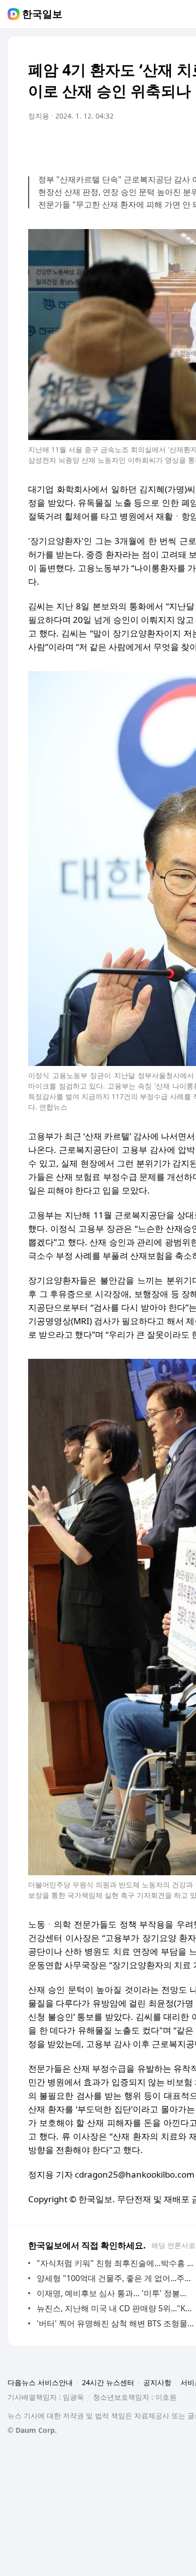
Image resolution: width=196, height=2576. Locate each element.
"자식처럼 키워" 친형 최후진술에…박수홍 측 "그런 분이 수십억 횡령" (115, 2263)
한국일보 (42, 14)
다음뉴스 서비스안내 (40, 2382)
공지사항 (157, 2382)
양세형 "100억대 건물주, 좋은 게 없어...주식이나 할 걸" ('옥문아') (115, 2278)
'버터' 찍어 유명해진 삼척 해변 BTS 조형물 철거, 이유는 (115, 2323)
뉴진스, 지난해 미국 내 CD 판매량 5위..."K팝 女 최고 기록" (115, 2308)
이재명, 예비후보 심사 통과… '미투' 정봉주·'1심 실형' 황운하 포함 (115, 2293)
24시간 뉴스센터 (108, 2382)
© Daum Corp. (32, 2430)
